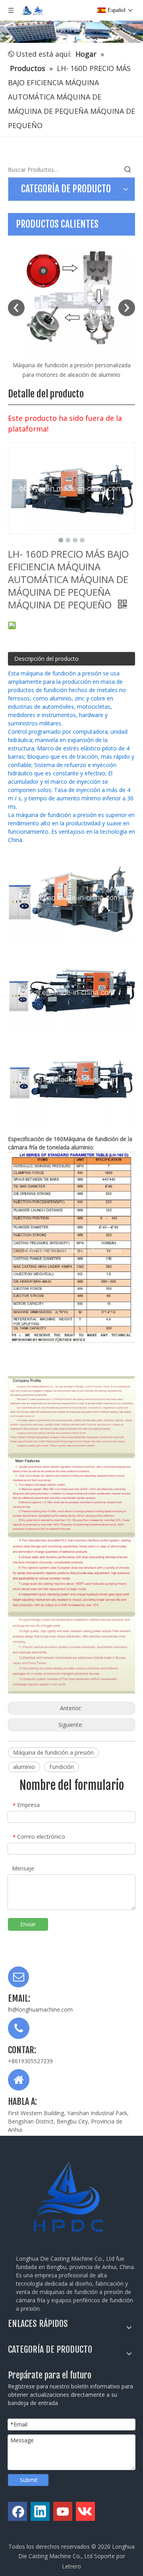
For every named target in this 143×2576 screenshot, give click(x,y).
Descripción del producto (46, 659)
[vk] (85, 2511)
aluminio (24, 1767)
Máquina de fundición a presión (53, 1752)
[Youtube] (63, 2511)
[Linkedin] (40, 2511)
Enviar (28, 1924)
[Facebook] (17, 2511)
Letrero (71, 2566)
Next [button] (127, 308)
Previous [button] (16, 308)
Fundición (62, 1767)
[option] (71, 308)
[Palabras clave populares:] (128, 170)
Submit (29, 2480)
